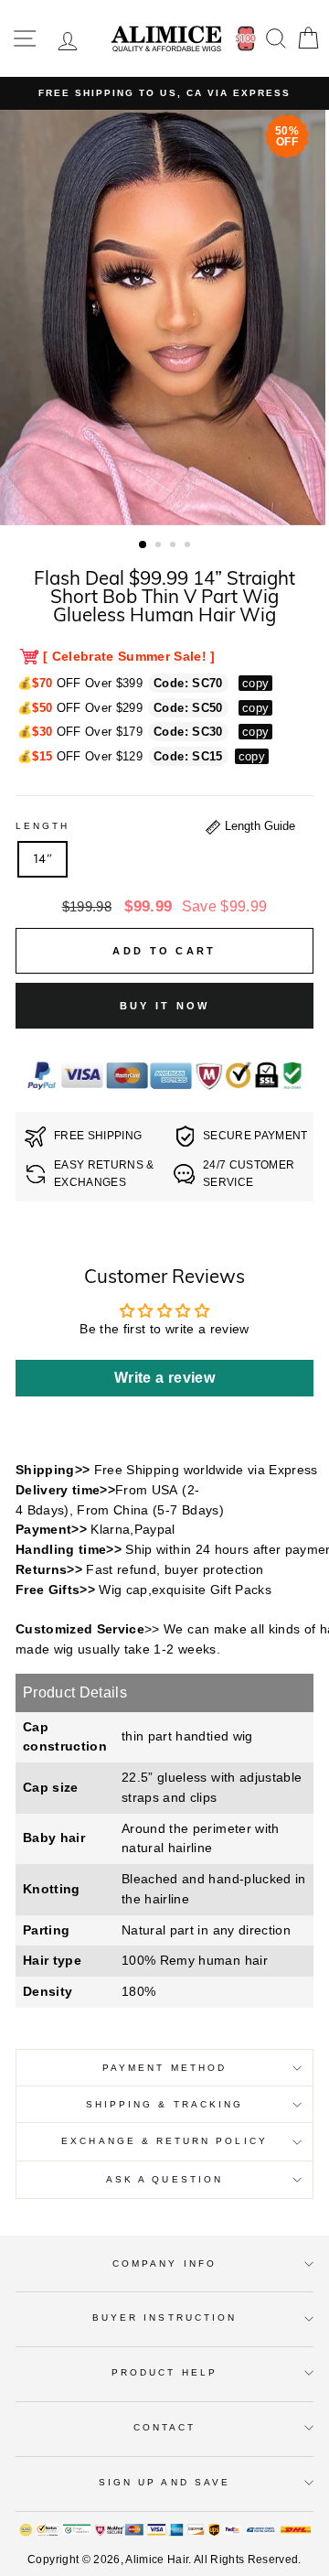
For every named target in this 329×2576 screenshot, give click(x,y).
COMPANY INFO (164, 2263)
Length (42, 826)
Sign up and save (164, 2482)
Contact (164, 2427)
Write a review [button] (164, 1378)
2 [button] (160, 546)
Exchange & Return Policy (164, 2141)
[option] (164, 93)
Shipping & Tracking (164, 2104)
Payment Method (164, 2068)
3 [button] (175, 546)
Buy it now (165, 1006)
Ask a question (164, 2179)
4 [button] (189, 546)
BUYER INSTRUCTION (164, 2317)
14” (42, 858)
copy (255, 683)
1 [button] (143, 545)
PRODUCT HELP (164, 2372)
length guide (258, 826)
